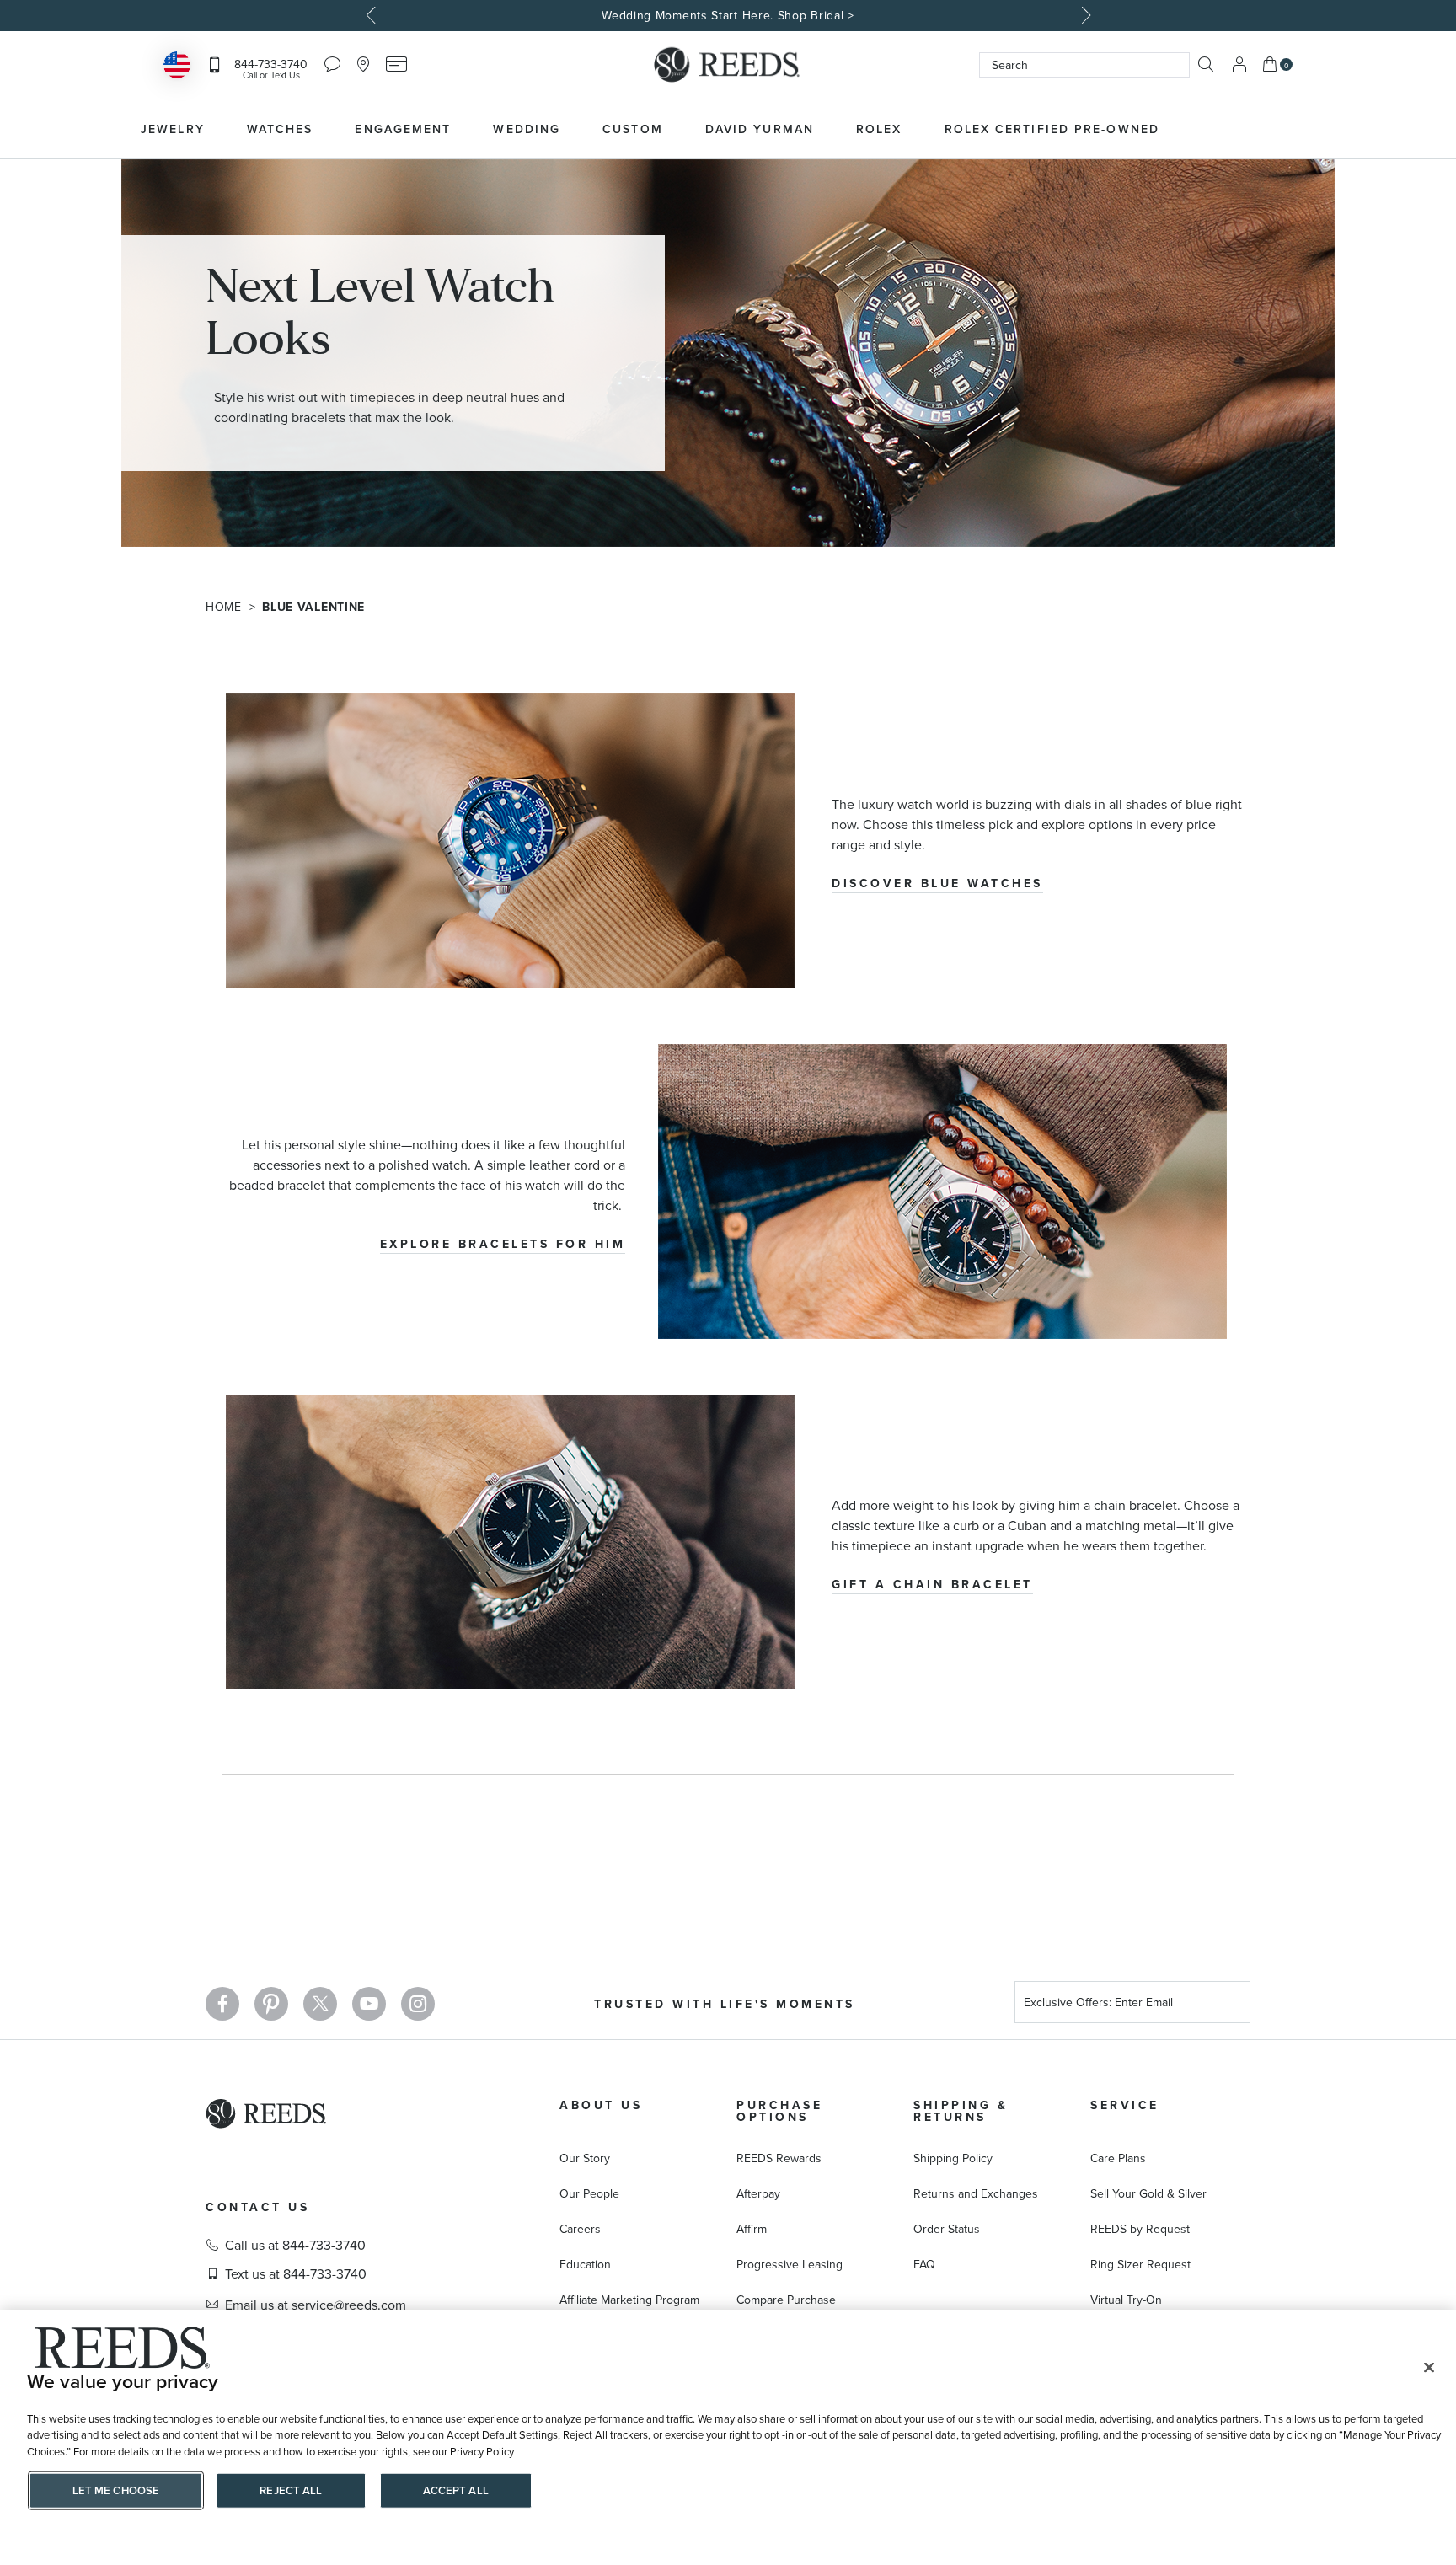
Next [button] (1084, 15)
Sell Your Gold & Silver (1148, 2193)
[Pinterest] (271, 2004)
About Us (601, 2105)
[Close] (1429, 2368)
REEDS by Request (1140, 2229)
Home (226, 607)
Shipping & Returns (961, 2111)
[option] (728, 16)
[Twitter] (320, 2004)
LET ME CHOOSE (116, 2490)
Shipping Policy (953, 2158)
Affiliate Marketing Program (629, 2300)
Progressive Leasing (790, 2264)
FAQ (924, 2264)
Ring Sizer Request (1140, 2264)
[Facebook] (222, 2004)
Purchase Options (779, 2111)
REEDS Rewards (779, 2158)
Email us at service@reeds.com (316, 2305)
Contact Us (257, 2207)
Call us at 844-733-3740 (295, 2245)
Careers (580, 2229)
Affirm (752, 2229)
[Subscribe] (1231, 2004)
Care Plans (1118, 2158)
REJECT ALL (291, 2490)
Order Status (947, 2229)
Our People (589, 2193)
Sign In (1239, 64)
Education (585, 2264)
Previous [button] (372, 15)
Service (1125, 2105)
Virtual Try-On (1126, 2300)
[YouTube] (369, 2004)
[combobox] (1084, 65)
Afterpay (758, 2193)
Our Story (585, 2158)
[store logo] (728, 65)
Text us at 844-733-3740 (296, 2273)
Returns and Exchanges (976, 2193)
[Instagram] (418, 2004)
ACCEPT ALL (456, 2490)
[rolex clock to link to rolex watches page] (1271, 129)
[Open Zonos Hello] (177, 67)
